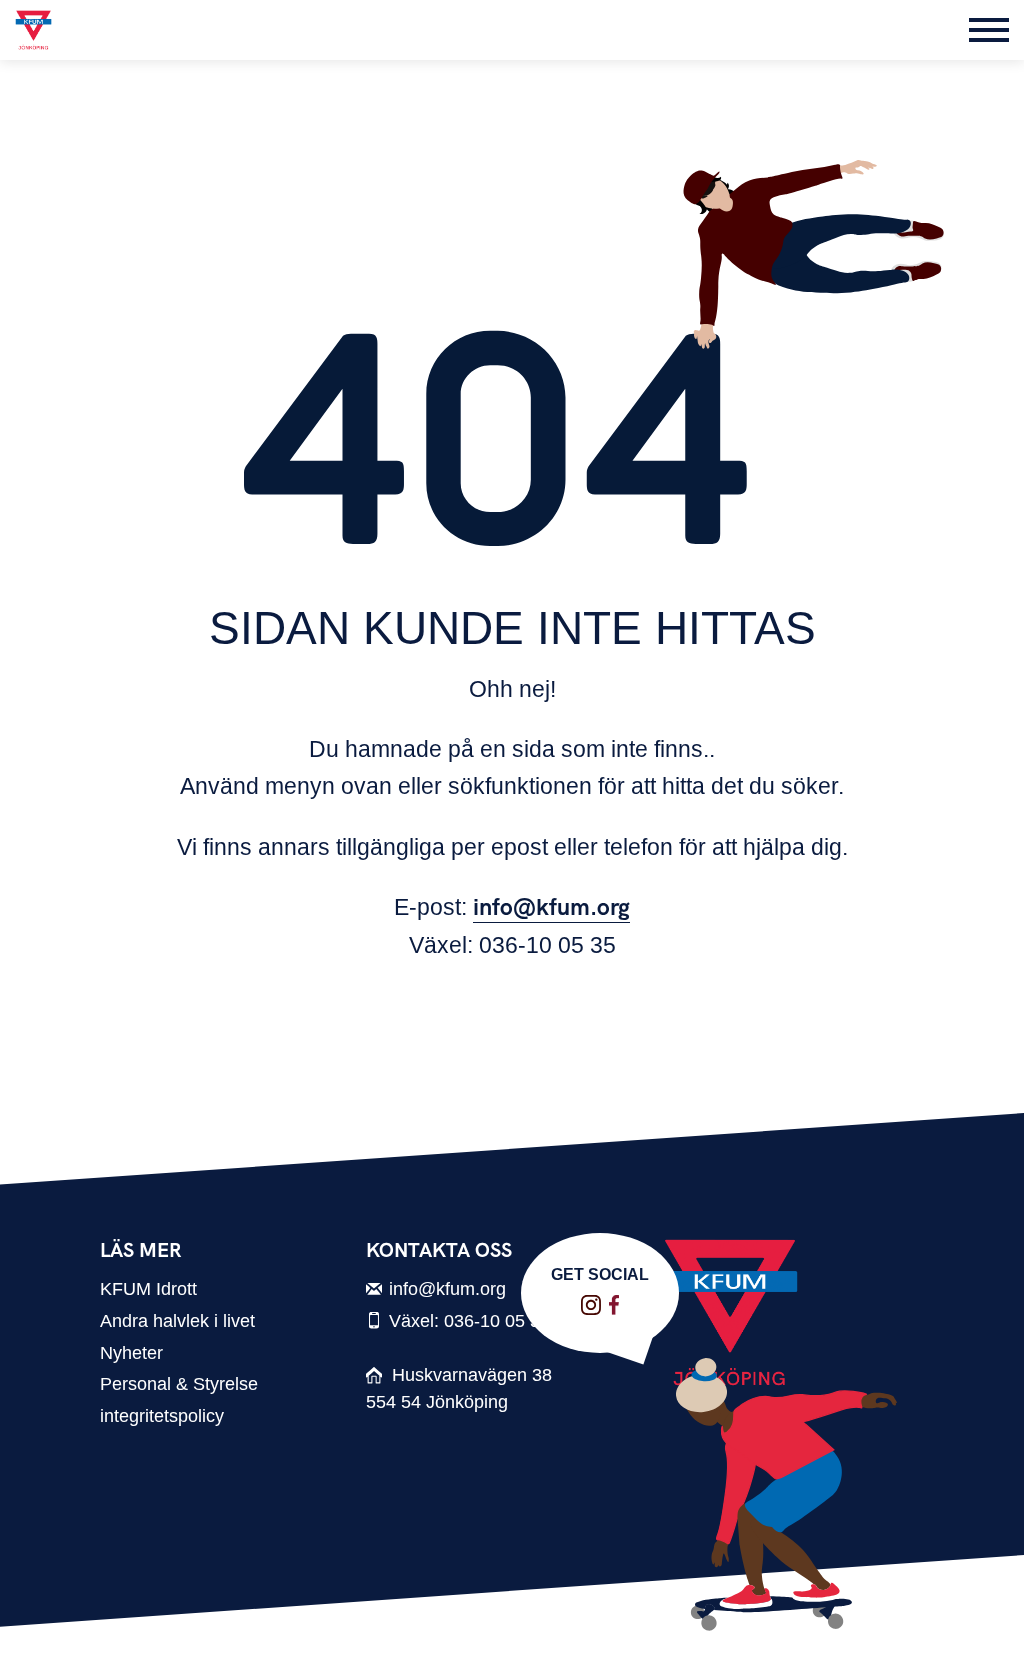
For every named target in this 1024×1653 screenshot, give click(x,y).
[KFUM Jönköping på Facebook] (614, 1305)
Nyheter (131, 1352)
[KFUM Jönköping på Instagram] (591, 1305)
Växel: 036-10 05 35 (469, 1320)
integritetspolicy (162, 1415)
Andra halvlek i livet (177, 1320)
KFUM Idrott (148, 1288)
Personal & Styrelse (179, 1383)
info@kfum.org (551, 908)
